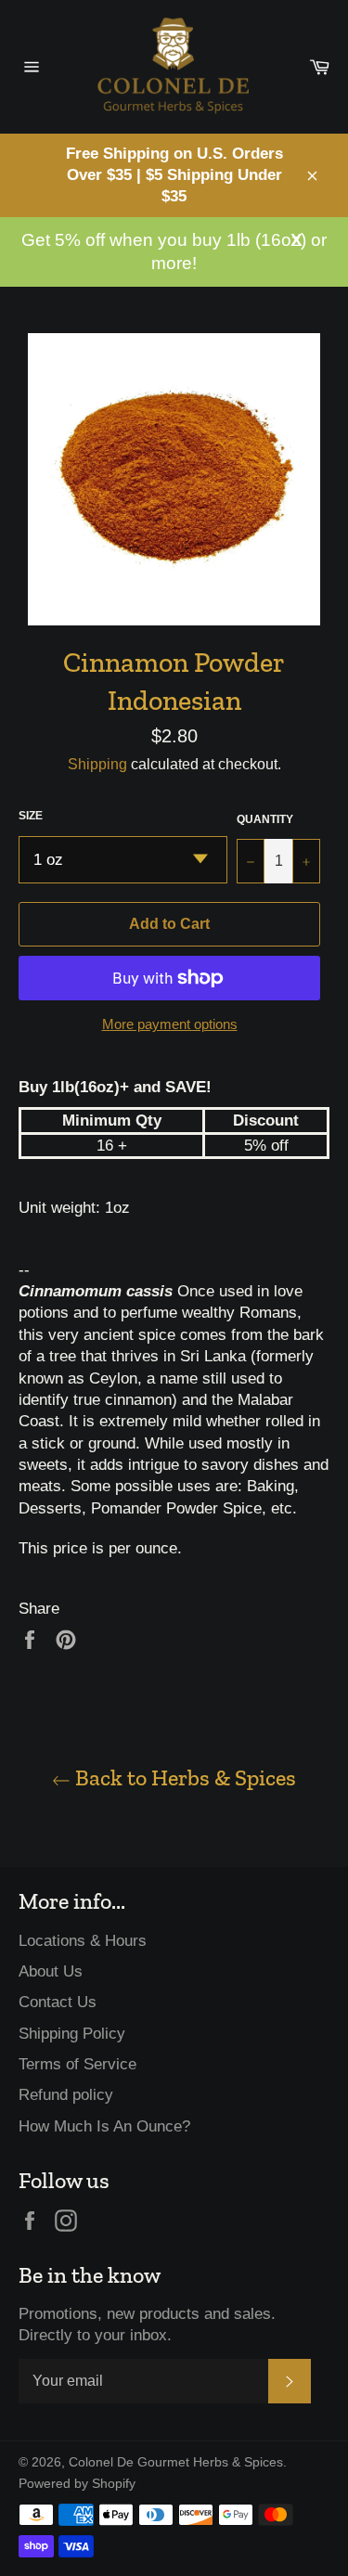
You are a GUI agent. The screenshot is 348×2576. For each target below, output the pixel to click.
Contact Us (58, 2002)
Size (31, 816)
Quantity (265, 819)
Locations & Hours (83, 1941)
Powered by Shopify (77, 2484)
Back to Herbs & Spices (183, 1777)
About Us (51, 1971)
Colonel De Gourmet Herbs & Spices (176, 2462)
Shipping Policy (72, 2034)
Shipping (97, 764)
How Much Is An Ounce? (104, 2126)
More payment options (170, 1024)
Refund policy (66, 2095)
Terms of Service (77, 2064)
